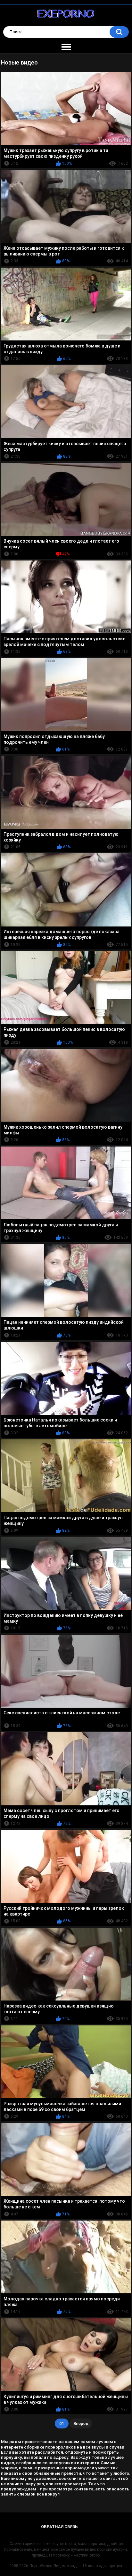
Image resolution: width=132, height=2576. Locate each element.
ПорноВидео (41, 2566)
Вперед (81, 2424)
